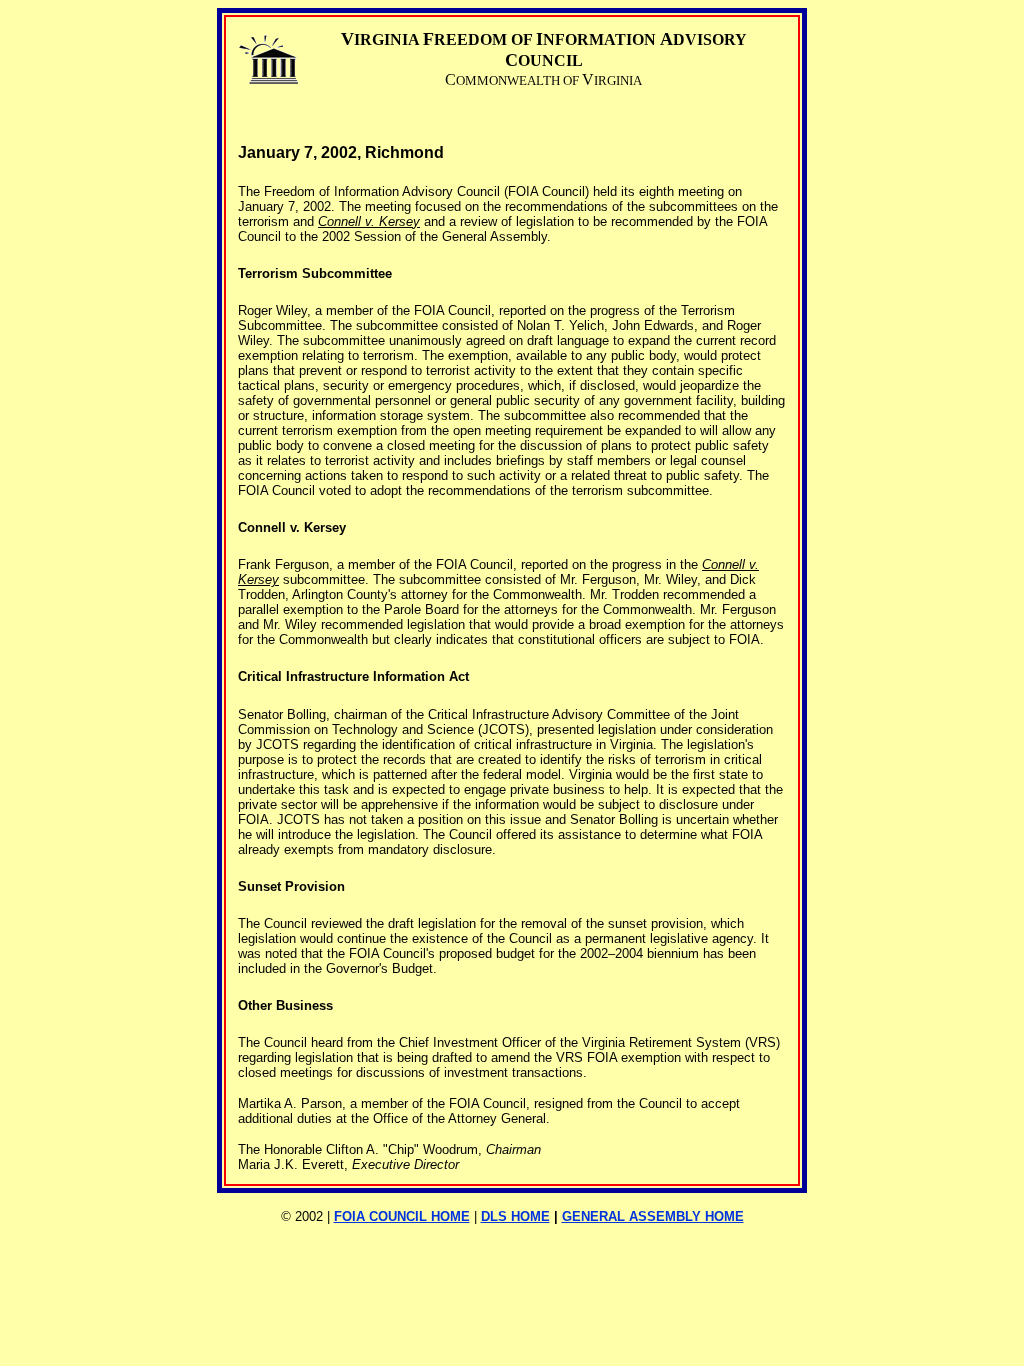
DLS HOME (515, 1216)
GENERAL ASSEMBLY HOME (653, 1216)
